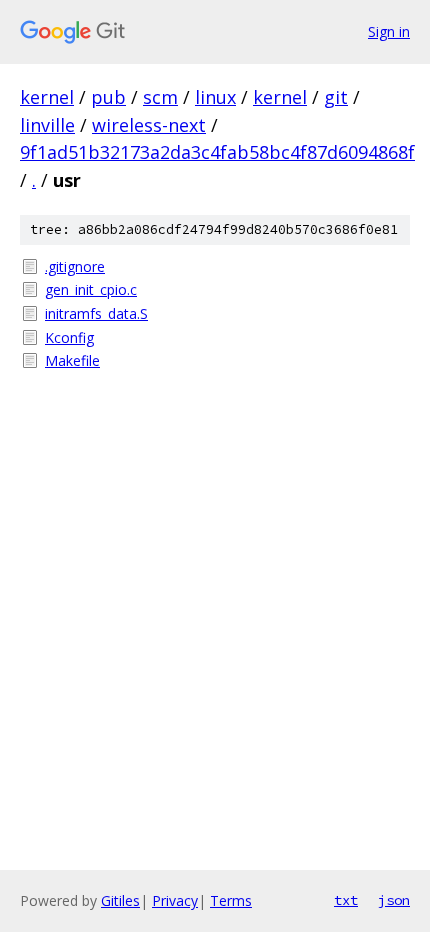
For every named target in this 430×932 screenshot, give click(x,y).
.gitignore (75, 266)
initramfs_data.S (96, 313)
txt (346, 900)
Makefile (72, 360)
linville (47, 125)
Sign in (389, 31)
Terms (231, 900)
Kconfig (69, 337)
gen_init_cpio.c (91, 289)
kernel (47, 97)
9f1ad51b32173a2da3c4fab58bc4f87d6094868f (217, 152)
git (336, 97)
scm (160, 97)
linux (215, 97)
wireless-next (149, 125)
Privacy (175, 900)
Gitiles (120, 900)
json (394, 900)
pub (108, 97)
